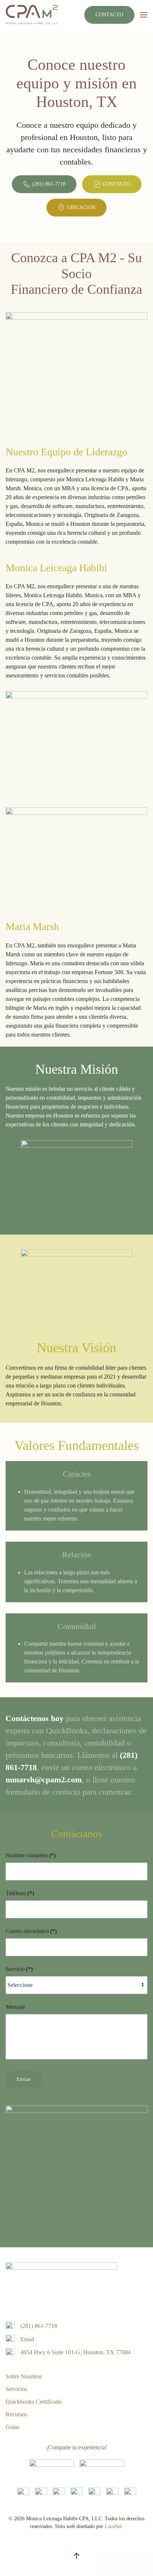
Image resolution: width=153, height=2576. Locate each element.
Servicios (16, 2389)
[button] (144, 15)
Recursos (16, 2414)
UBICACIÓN (81, 207)
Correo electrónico (31, 1931)
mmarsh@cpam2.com (44, 1780)
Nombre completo (31, 1855)
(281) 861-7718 (49, 184)
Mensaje (15, 2007)
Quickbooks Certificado (34, 2402)
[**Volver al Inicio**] (32, 15)
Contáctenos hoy (35, 1718)
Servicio (19, 1969)
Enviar (24, 2079)
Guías (12, 2427)
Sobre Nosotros (24, 2376)
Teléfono (20, 1893)
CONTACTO (109, 15)
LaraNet (113, 2526)
